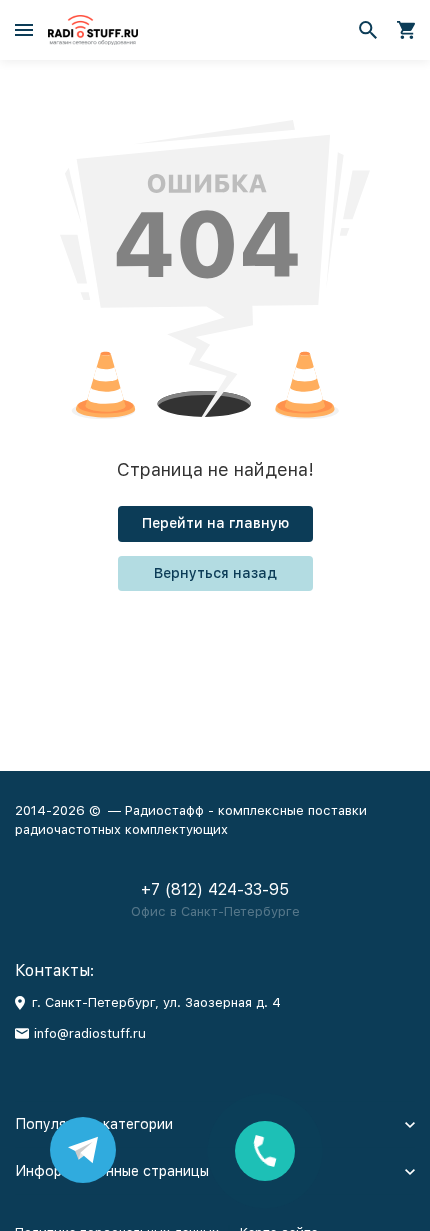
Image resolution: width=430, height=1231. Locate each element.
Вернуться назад (215, 573)
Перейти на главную (215, 523)
